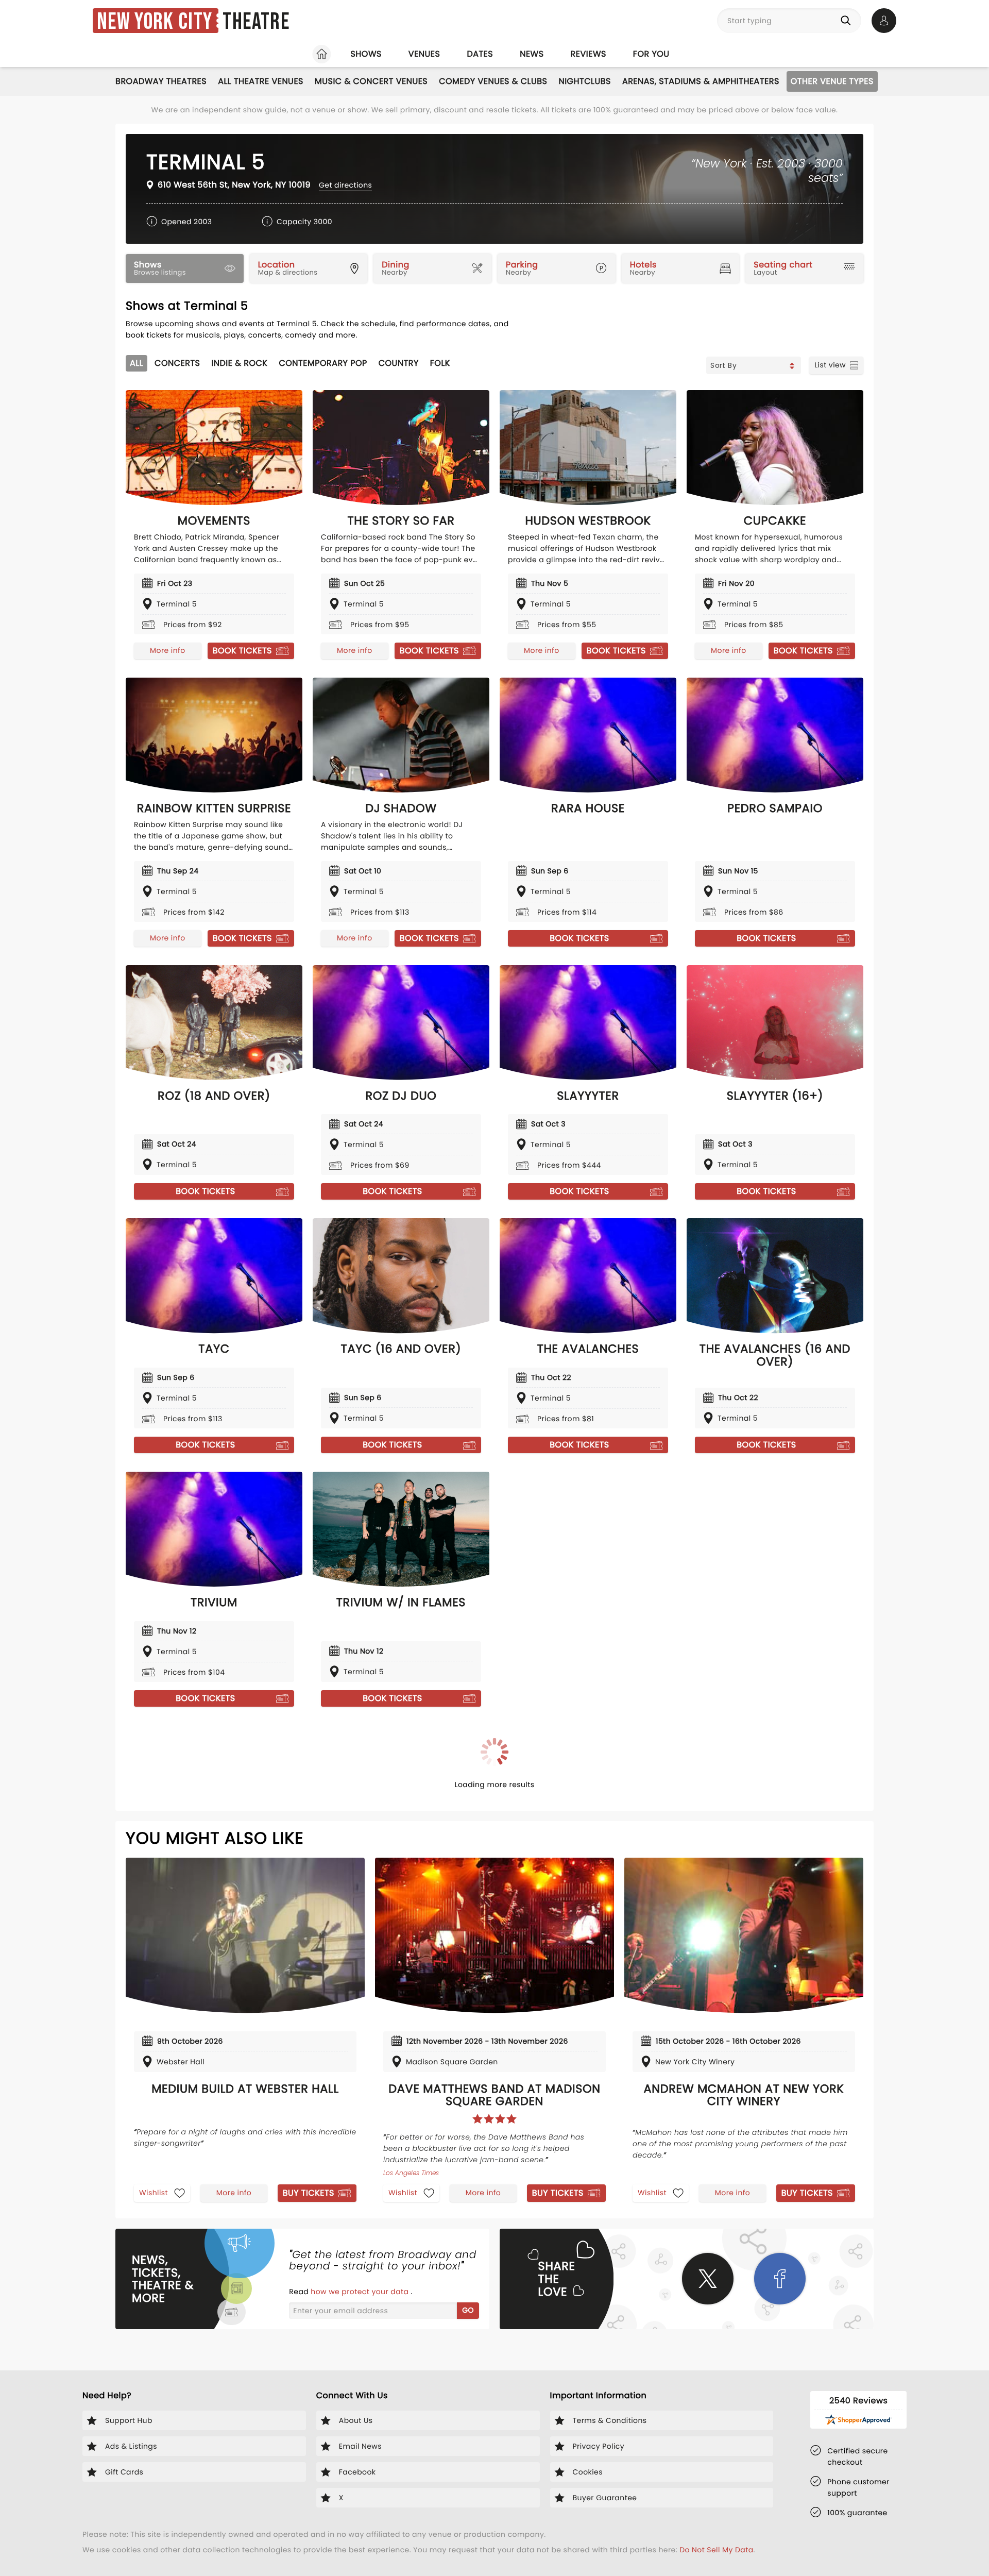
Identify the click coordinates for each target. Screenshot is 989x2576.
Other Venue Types (832, 81)
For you (651, 54)
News (532, 54)
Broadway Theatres (161, 81)
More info (167, 650)
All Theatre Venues (261, 81)
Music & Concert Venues (371, 81)
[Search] (848, 21)
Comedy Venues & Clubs (493, 81)
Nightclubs (584, 81)
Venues (424, 54)
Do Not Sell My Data (716, 2550)
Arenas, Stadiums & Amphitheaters (701, 81)
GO (468, 2310)
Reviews (589, 54)
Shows (366, 54)
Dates (480, 54)
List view (830, 365)
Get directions (345, 185)
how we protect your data (361, 2292)
